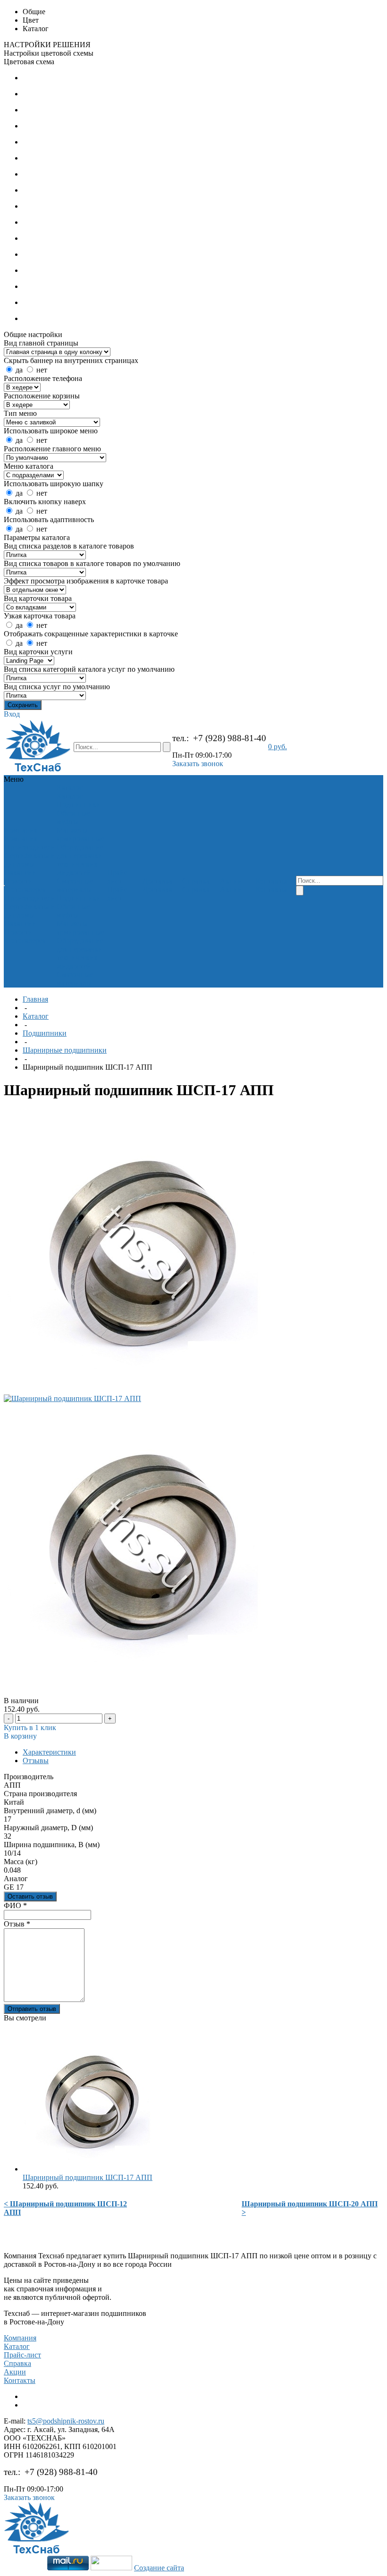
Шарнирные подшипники (65, 1050)
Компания (20, 2338)
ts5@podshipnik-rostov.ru (66, 2421)
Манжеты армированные (80, 834)
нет (42, 370)
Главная (35, 999)
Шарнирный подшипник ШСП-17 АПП (88, 2177)
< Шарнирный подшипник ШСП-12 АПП (65, 2208)
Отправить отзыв (32, 2009)
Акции (15, 2372)
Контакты (20, 2380)
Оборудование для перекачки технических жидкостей (80, 860)
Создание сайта (159, 2568)
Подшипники (79, 805)
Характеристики (49, 1752)
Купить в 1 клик (30, 1727)
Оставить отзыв (30, 1896)
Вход (12, 714)
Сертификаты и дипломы (30, 860)
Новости (19, 881)
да (19, 370)
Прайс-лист (22, 2355)
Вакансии (21, 873)
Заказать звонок (198, 764)
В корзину (20, 1736)
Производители (30, 847)
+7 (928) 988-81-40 (230, 738)
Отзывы (36, 1761)
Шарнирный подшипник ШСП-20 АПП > (310, 2208)
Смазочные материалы (75, 885)
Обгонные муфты (73, 817)
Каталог (36, 1016)
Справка (17, 2363)
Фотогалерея (25, 890)
